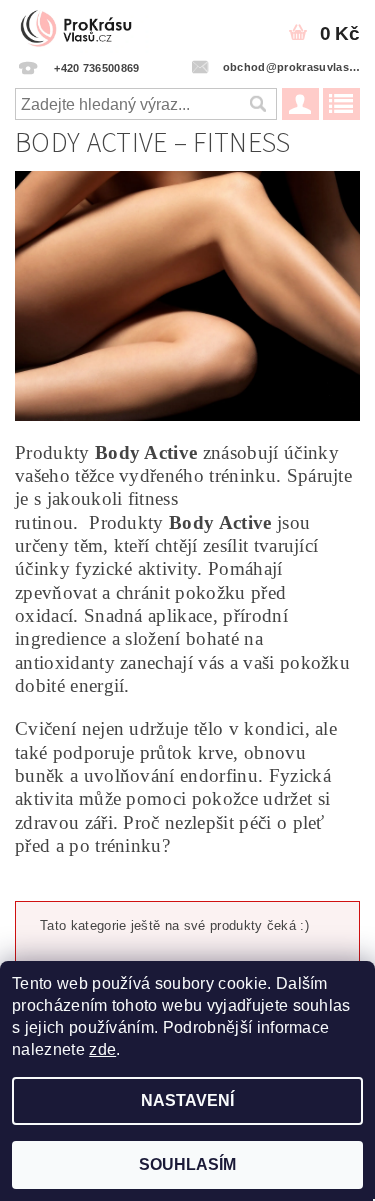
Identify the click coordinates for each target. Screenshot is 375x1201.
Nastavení (187, 1100)
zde (102, 1049)
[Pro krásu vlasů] (82, 26)
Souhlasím (187, 1164)
